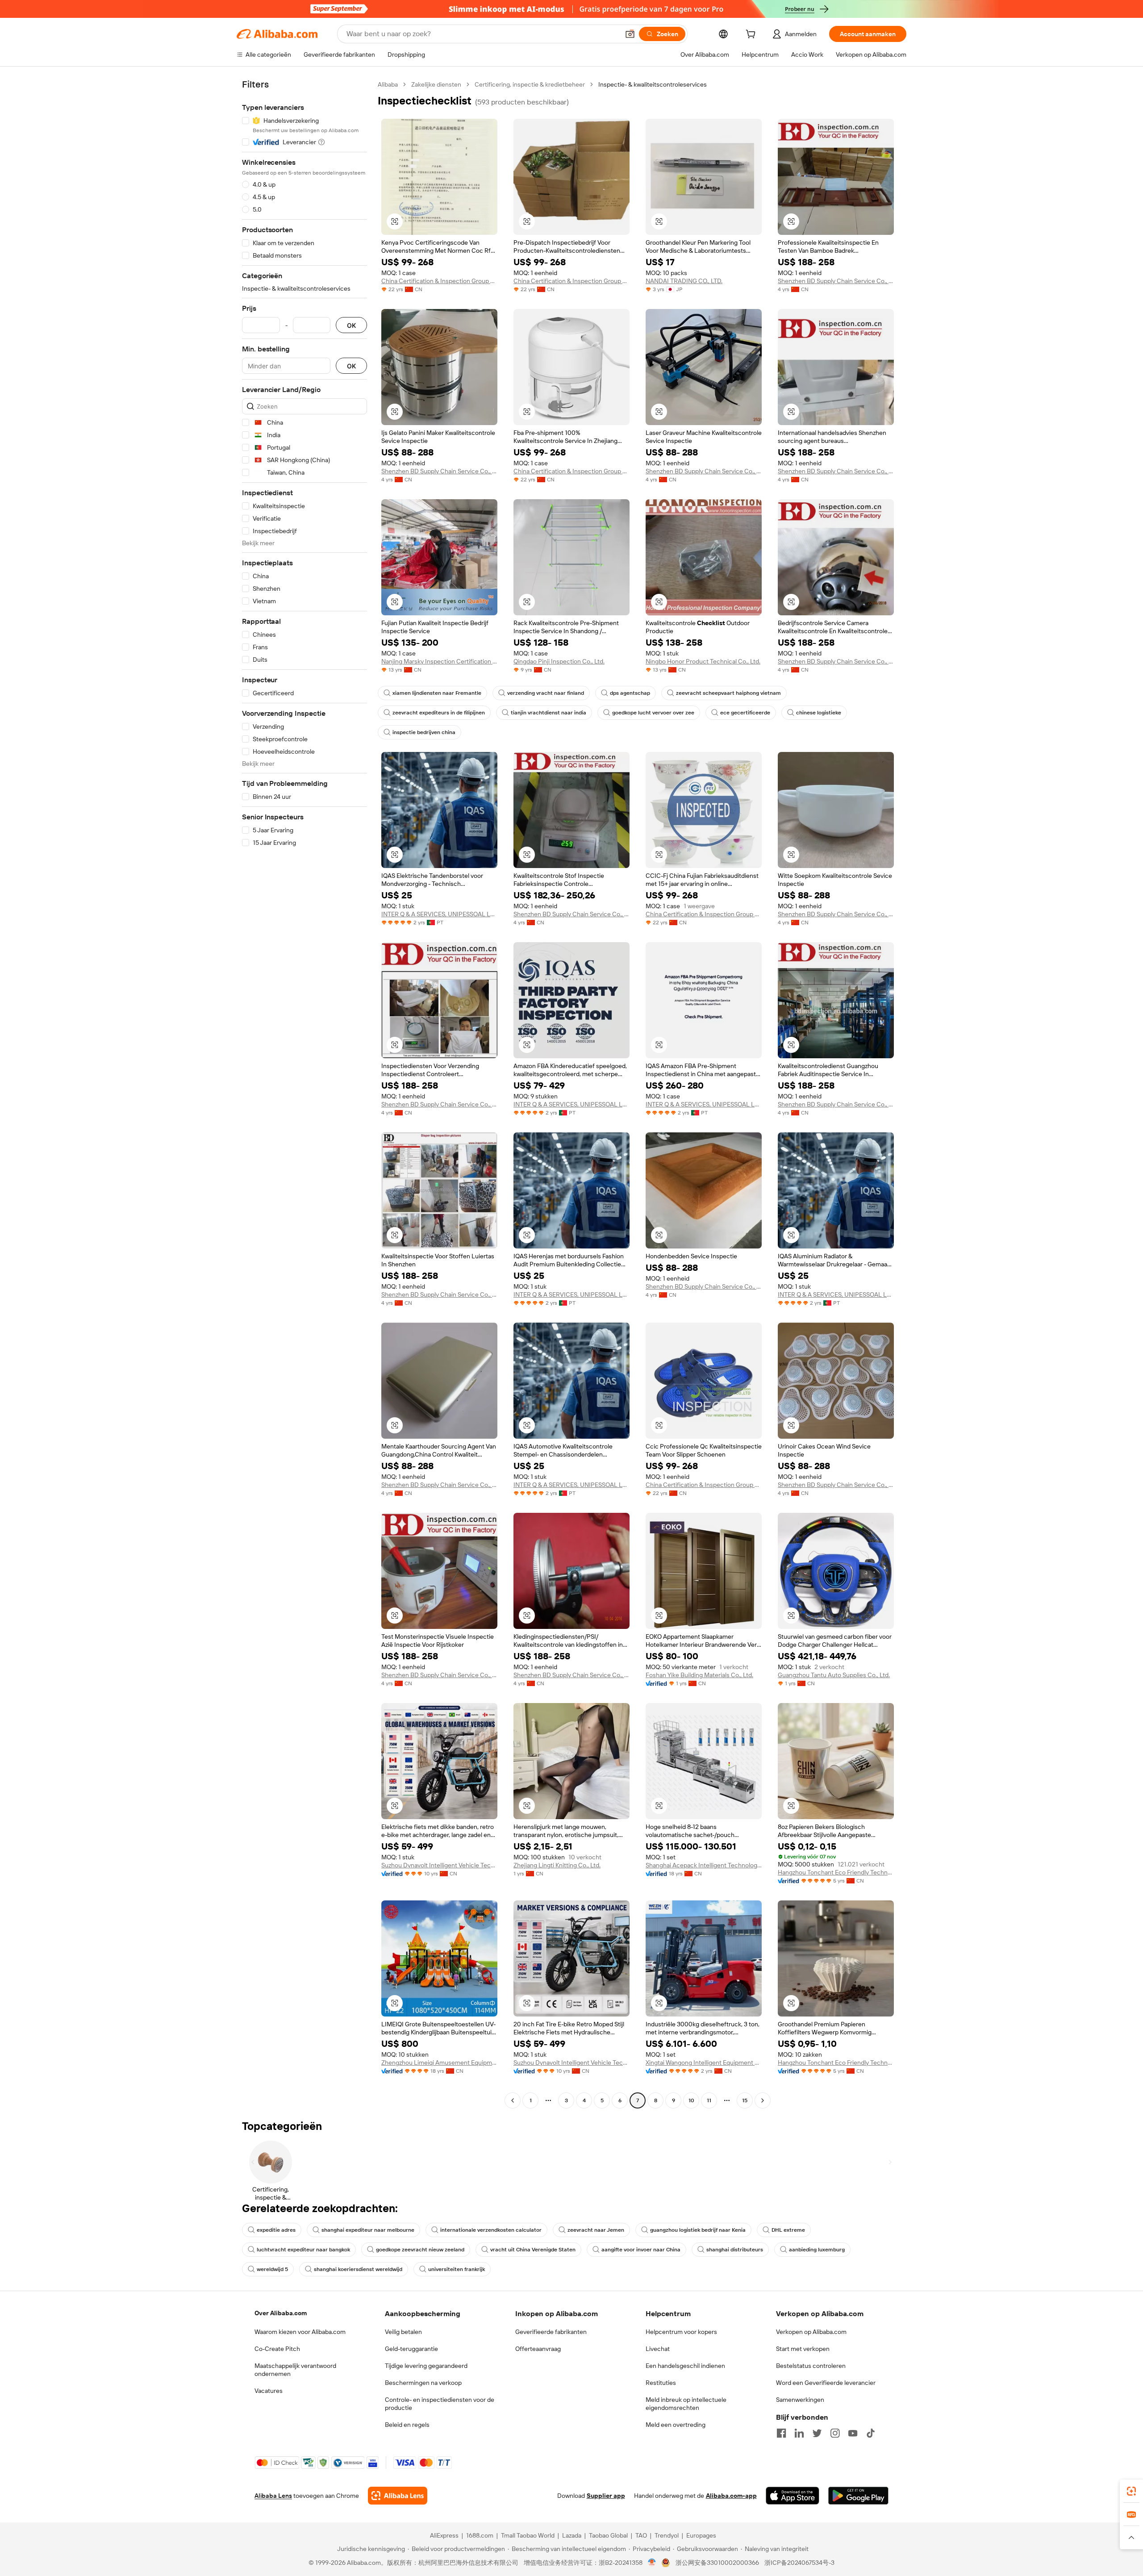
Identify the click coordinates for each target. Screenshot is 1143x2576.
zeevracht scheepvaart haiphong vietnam (728, 693)
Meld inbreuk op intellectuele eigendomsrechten (686, 2404)
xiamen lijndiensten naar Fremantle (437, 693)
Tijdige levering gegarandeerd (426, 2366)
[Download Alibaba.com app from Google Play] (858, 2496)
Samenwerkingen (800, 2400)
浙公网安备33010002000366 (717, 2563)
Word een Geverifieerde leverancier (826, 2383)
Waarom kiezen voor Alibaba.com (300, 2332)
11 (709, 2100)
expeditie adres (276, 2230)
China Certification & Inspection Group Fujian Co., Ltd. (439, 281)
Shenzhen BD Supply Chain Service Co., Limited (836, 281)
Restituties (661, 2383)
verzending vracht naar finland (546, 693)
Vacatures (269, 2391)
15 (745, 2100)
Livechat (658, 2349)
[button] (630, 34)
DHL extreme (788, 2230)
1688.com (480, 2535)
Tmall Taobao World (528, 2535)
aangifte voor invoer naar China (641, 2250)
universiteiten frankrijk (457, 2269)
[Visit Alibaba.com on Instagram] (835, 2433)
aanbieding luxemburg (817, 2250)
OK (351, 325)
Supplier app (606, 2496)
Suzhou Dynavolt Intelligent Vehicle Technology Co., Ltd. (439, 1865)
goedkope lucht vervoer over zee (653, 713)
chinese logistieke (819, 713)
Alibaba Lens (273, 2496)
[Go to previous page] (513, 2100)
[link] (1131, 2491)
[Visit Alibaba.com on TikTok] (871, 2433)
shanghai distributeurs (735, 2250)
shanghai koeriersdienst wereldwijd (358, 2269)
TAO (641, 2535)
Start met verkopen (803, 2349)
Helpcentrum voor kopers (681, 2332)
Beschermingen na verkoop (423, 2383)
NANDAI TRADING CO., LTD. (684, 281)
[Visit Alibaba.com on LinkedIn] (799, 2433)
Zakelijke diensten (436, 84)
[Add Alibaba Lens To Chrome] (398, 2496)
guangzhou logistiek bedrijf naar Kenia (698, 2230)
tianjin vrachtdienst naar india (549, 713)
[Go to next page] (763, 2100)
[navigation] (305, 1094)
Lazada (572, 2535)
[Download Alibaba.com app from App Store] (793, 2496)
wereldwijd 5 (272, 2269)
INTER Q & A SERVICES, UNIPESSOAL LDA (439, 914)
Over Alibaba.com (281, 2313)
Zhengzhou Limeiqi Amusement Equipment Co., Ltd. (439, 2062)
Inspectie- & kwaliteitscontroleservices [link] (653, 84)
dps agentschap (630, 693)
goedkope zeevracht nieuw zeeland (420, 2250)
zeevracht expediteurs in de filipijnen (439, 713)
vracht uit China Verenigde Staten (533, 2250)
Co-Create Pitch (277, 2349)
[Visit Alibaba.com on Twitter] (817, 2433)
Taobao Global (608, 2535)
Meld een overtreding (676, 2425)
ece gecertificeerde (745, 713)
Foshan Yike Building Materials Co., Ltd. (699, 1675)
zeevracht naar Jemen (596, 2230)
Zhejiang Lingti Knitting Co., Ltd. (557, 1865)
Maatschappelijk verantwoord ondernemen (295, 2370)
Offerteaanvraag (538, 2349)
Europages (701, 2535)
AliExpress (444, 2535)
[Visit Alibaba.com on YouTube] (853, 2433)
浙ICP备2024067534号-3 (799, 2563)
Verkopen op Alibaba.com (811, 2332)
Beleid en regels (407, 2425)
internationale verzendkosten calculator (491, 2230)
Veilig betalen (403, 2332)
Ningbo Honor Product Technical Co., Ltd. (703, 661)
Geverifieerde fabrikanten (551, 2332)
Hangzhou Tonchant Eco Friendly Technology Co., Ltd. (836, 1872)
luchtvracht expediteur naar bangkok (303, 2250)
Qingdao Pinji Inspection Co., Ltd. (559, 661)
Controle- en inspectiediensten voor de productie (440, 2404)
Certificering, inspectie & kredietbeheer (530, 84)
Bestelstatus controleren (811, 2366)
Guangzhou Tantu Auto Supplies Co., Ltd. (834, 1675)
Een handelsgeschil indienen (685, 2366)
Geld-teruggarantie (411, 2349)
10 (691, 2100)
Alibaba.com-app (731, 2496)
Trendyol (667, 2535)
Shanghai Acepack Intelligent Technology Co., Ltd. (704, 1865)
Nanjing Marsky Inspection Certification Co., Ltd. (439, 661)
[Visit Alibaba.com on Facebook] (781, 2433)
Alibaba (388, 84)
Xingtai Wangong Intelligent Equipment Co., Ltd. (704, 2062)
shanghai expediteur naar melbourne (368, 2230)
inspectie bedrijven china (424, 732)
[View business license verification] (652, 2563)
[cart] (752, 35)
